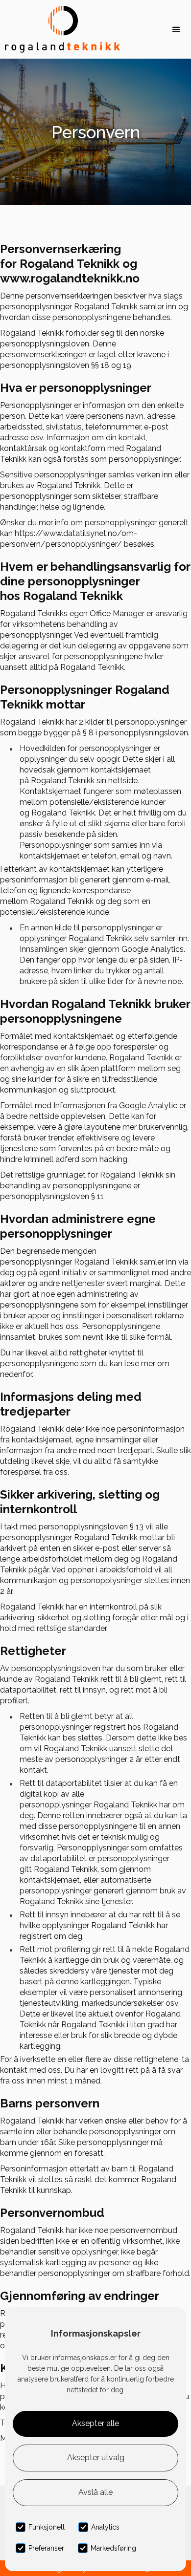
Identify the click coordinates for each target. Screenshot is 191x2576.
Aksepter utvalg (96, 2458)
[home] (60, 29)
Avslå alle (95, 2492)
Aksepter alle (95, 2423)
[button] (176, 29)
